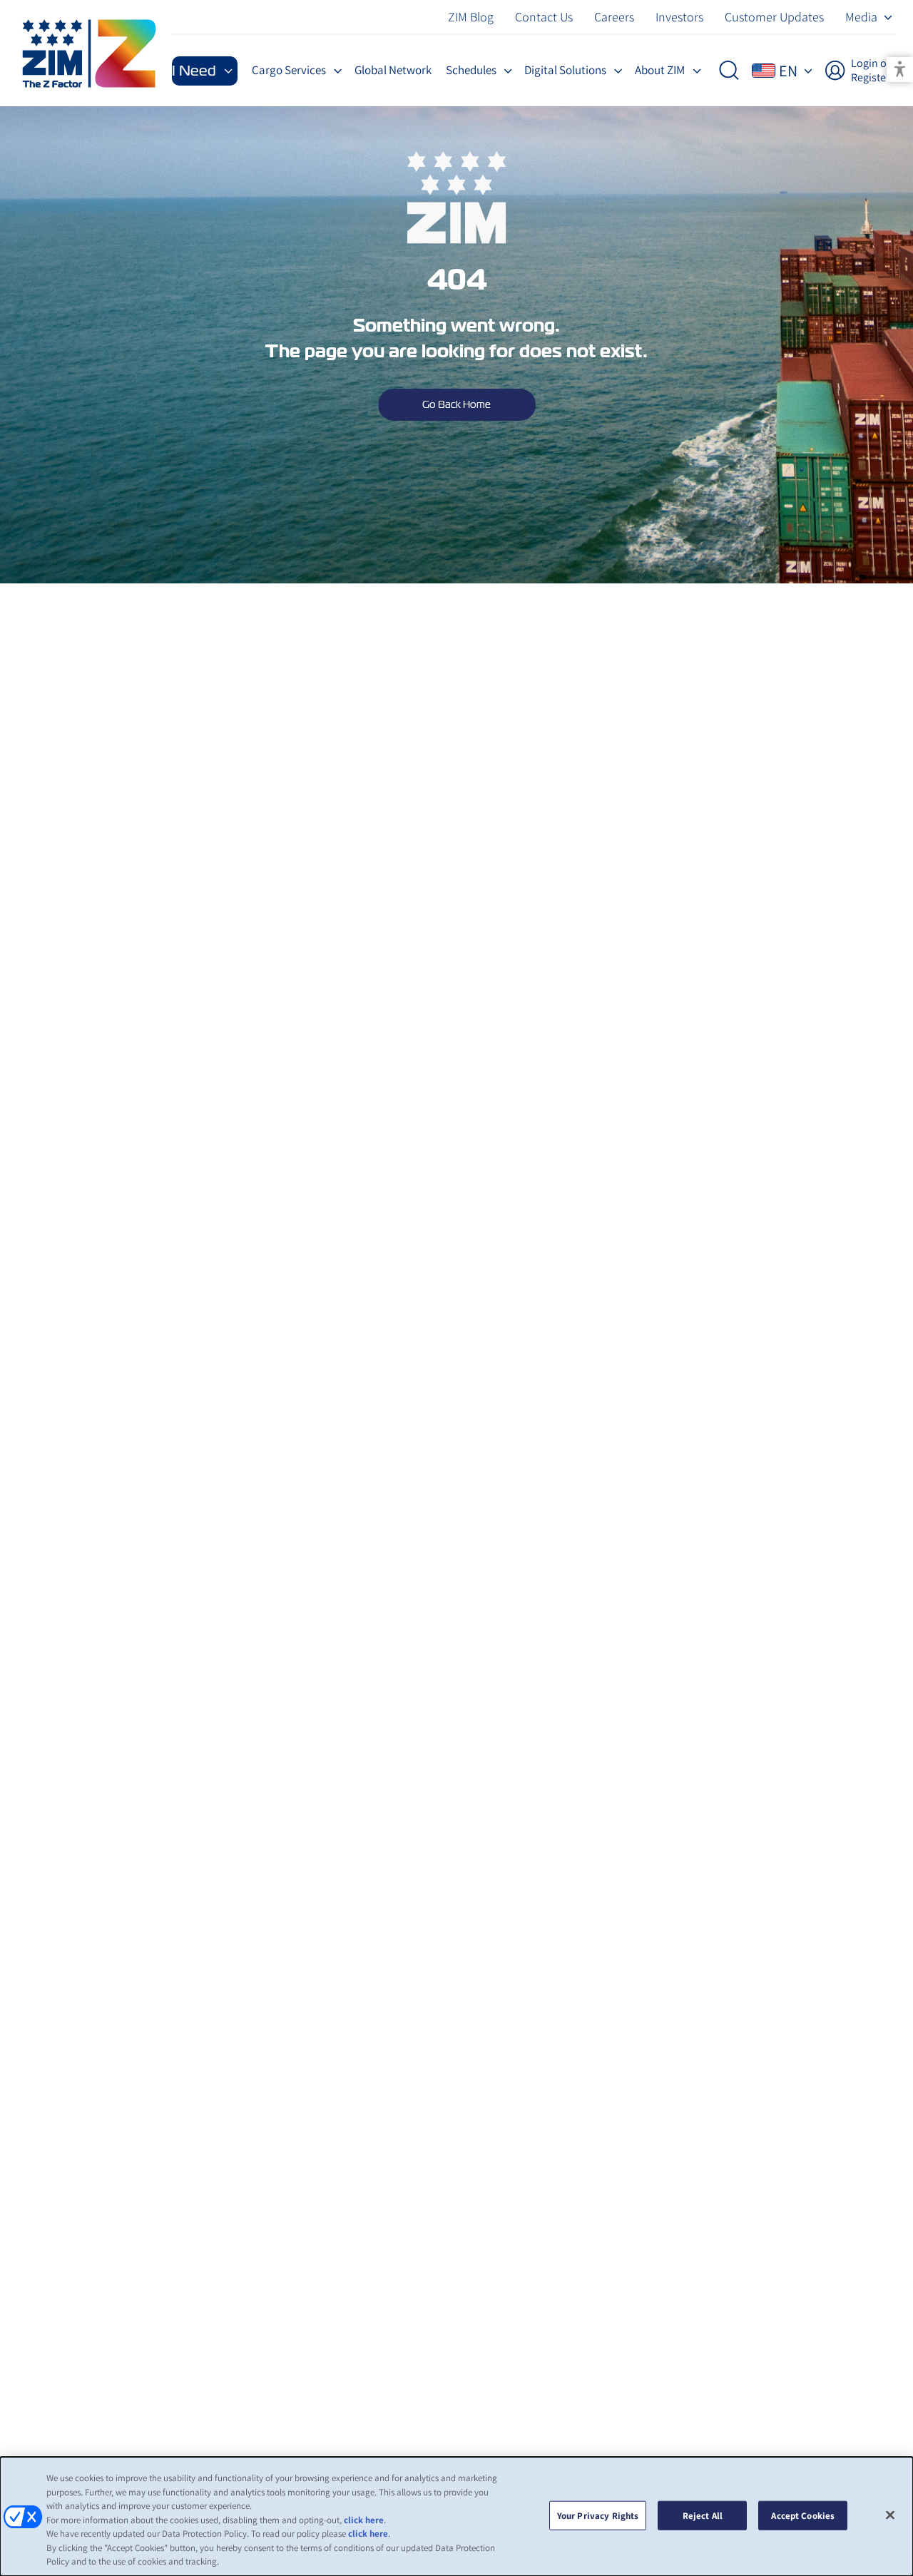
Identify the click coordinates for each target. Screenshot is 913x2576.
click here (364, 2520)
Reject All (703, 2515)
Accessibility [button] (900, 70)
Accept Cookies (803, 2515)
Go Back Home (456, 404)
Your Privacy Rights (598, 2515)
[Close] (890, 2515)
